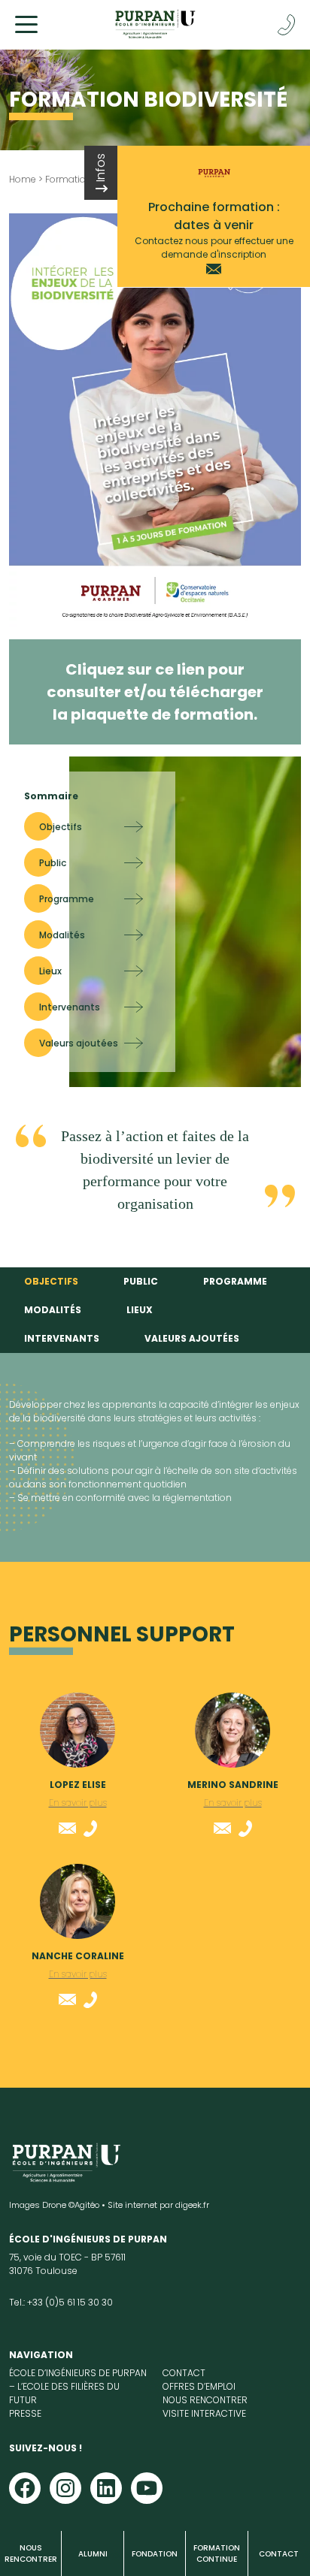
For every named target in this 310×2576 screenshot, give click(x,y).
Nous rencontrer (31, 2553)
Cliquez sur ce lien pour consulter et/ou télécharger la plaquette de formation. (155, 692)
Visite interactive (204, 2413)
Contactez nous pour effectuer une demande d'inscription (214, 248)
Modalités (53, 1310)
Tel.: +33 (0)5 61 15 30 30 (61, 2302)
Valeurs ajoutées (192, 1338)
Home (23, 179)
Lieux (140, 1310)
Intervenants (62, 1338)
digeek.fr (192, 2205)
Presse (25, 2413)
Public (141, 1281)
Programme (235, 1281)
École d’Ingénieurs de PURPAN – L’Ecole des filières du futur (78, 2386)
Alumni (93, 2554)
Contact (279, 2554)
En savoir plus (78, 1803)
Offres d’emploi (199, 2386)
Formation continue (217, 2553)
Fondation (155, 2554)
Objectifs (51, 1281)
